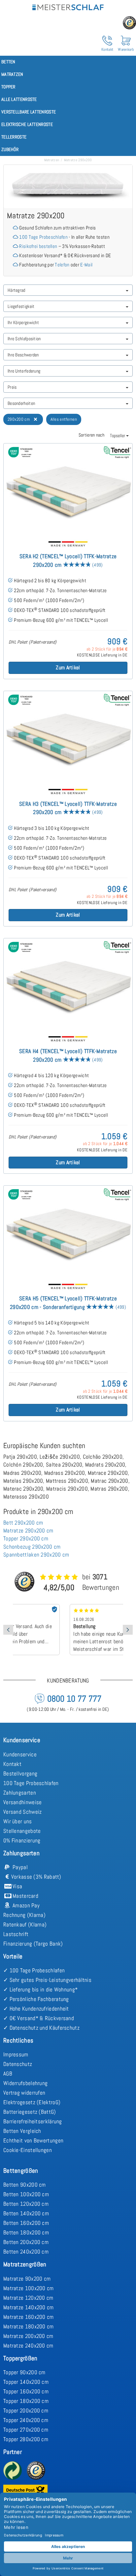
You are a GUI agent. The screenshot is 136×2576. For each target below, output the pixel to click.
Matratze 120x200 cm (28, 2298)
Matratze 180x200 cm (29, 2326)
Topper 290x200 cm (26, 1538)
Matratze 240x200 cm (28, 2346)
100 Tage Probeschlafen (43, 237)
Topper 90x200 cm (24, 2372)
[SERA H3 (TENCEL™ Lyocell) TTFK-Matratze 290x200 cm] (68, 737)
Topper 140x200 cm (26, 2382)
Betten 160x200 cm (26, 2223)
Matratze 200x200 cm (28, 2336)
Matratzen (52, 160)
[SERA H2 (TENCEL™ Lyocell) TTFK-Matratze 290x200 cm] (68, 489)
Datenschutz (18, 2064)
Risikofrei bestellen (38, 246)
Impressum (16, 2054)
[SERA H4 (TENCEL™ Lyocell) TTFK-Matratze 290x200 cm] (68, 984)
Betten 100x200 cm (26, 2194)
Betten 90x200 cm (25, 2185)
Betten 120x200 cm (26, 2204)
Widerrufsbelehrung (25, 2083)
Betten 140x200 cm (26, 2213)
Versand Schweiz (23, 1812)
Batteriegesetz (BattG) (30, 2112)
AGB (8, 2074)
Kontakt (12, 1764)
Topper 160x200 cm (26, 2391)
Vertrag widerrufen (24, 2093)
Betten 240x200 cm (26, 2252)
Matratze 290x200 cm (28, 1530)
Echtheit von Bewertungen (33, 2140)
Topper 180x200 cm (26, 2401)
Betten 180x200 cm (26, 2232)
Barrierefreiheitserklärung (33, 2121)
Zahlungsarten (20, 1793)
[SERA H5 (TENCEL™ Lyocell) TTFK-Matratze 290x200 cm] (68, 1231)
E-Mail (86, 265)
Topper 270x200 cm (26, 2430)
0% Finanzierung (22, 1840)
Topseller (118, 436)
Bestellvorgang (20, 1773)
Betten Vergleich (22, 2131)
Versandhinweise (23, 1802)
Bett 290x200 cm (23, 1523)
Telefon (62, 265)
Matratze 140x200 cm (29, 2307)
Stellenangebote (22, 1831)
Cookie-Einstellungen (28, 2150)
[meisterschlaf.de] (68, 6)
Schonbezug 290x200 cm (32, 1547)
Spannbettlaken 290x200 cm (36, 1555)
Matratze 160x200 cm (29, 2317)
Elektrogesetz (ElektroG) (32, 2102)
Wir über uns (18, 1821)
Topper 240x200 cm (26, 2420)
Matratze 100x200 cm (29, 2288)
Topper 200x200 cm (26, 2410)
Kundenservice (20, 1754)
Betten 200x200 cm (26, 2242)
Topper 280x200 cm (26, 2439)
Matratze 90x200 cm (27, 2279)
